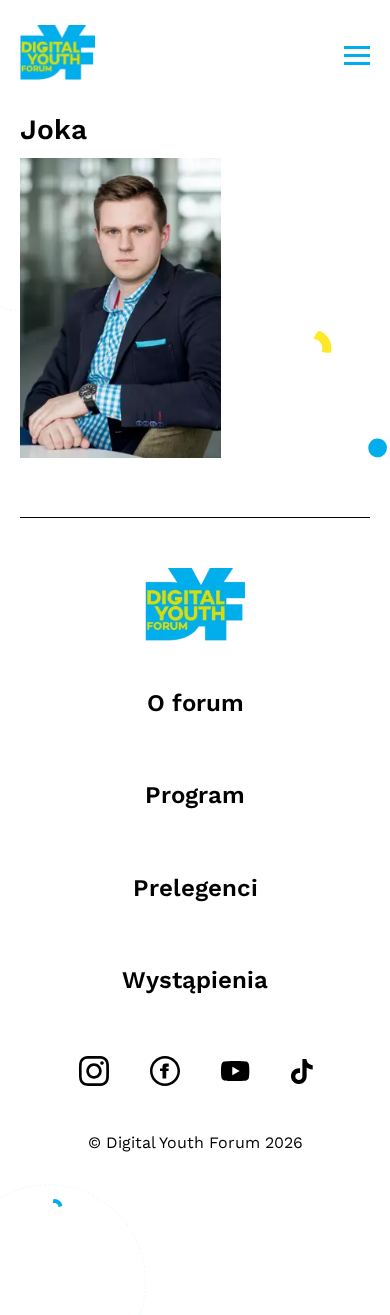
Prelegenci (195, 888)
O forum (195, 703)
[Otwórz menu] (357, 55)
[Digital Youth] (57, 55)
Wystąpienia (195, 980)
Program (195, 795)
